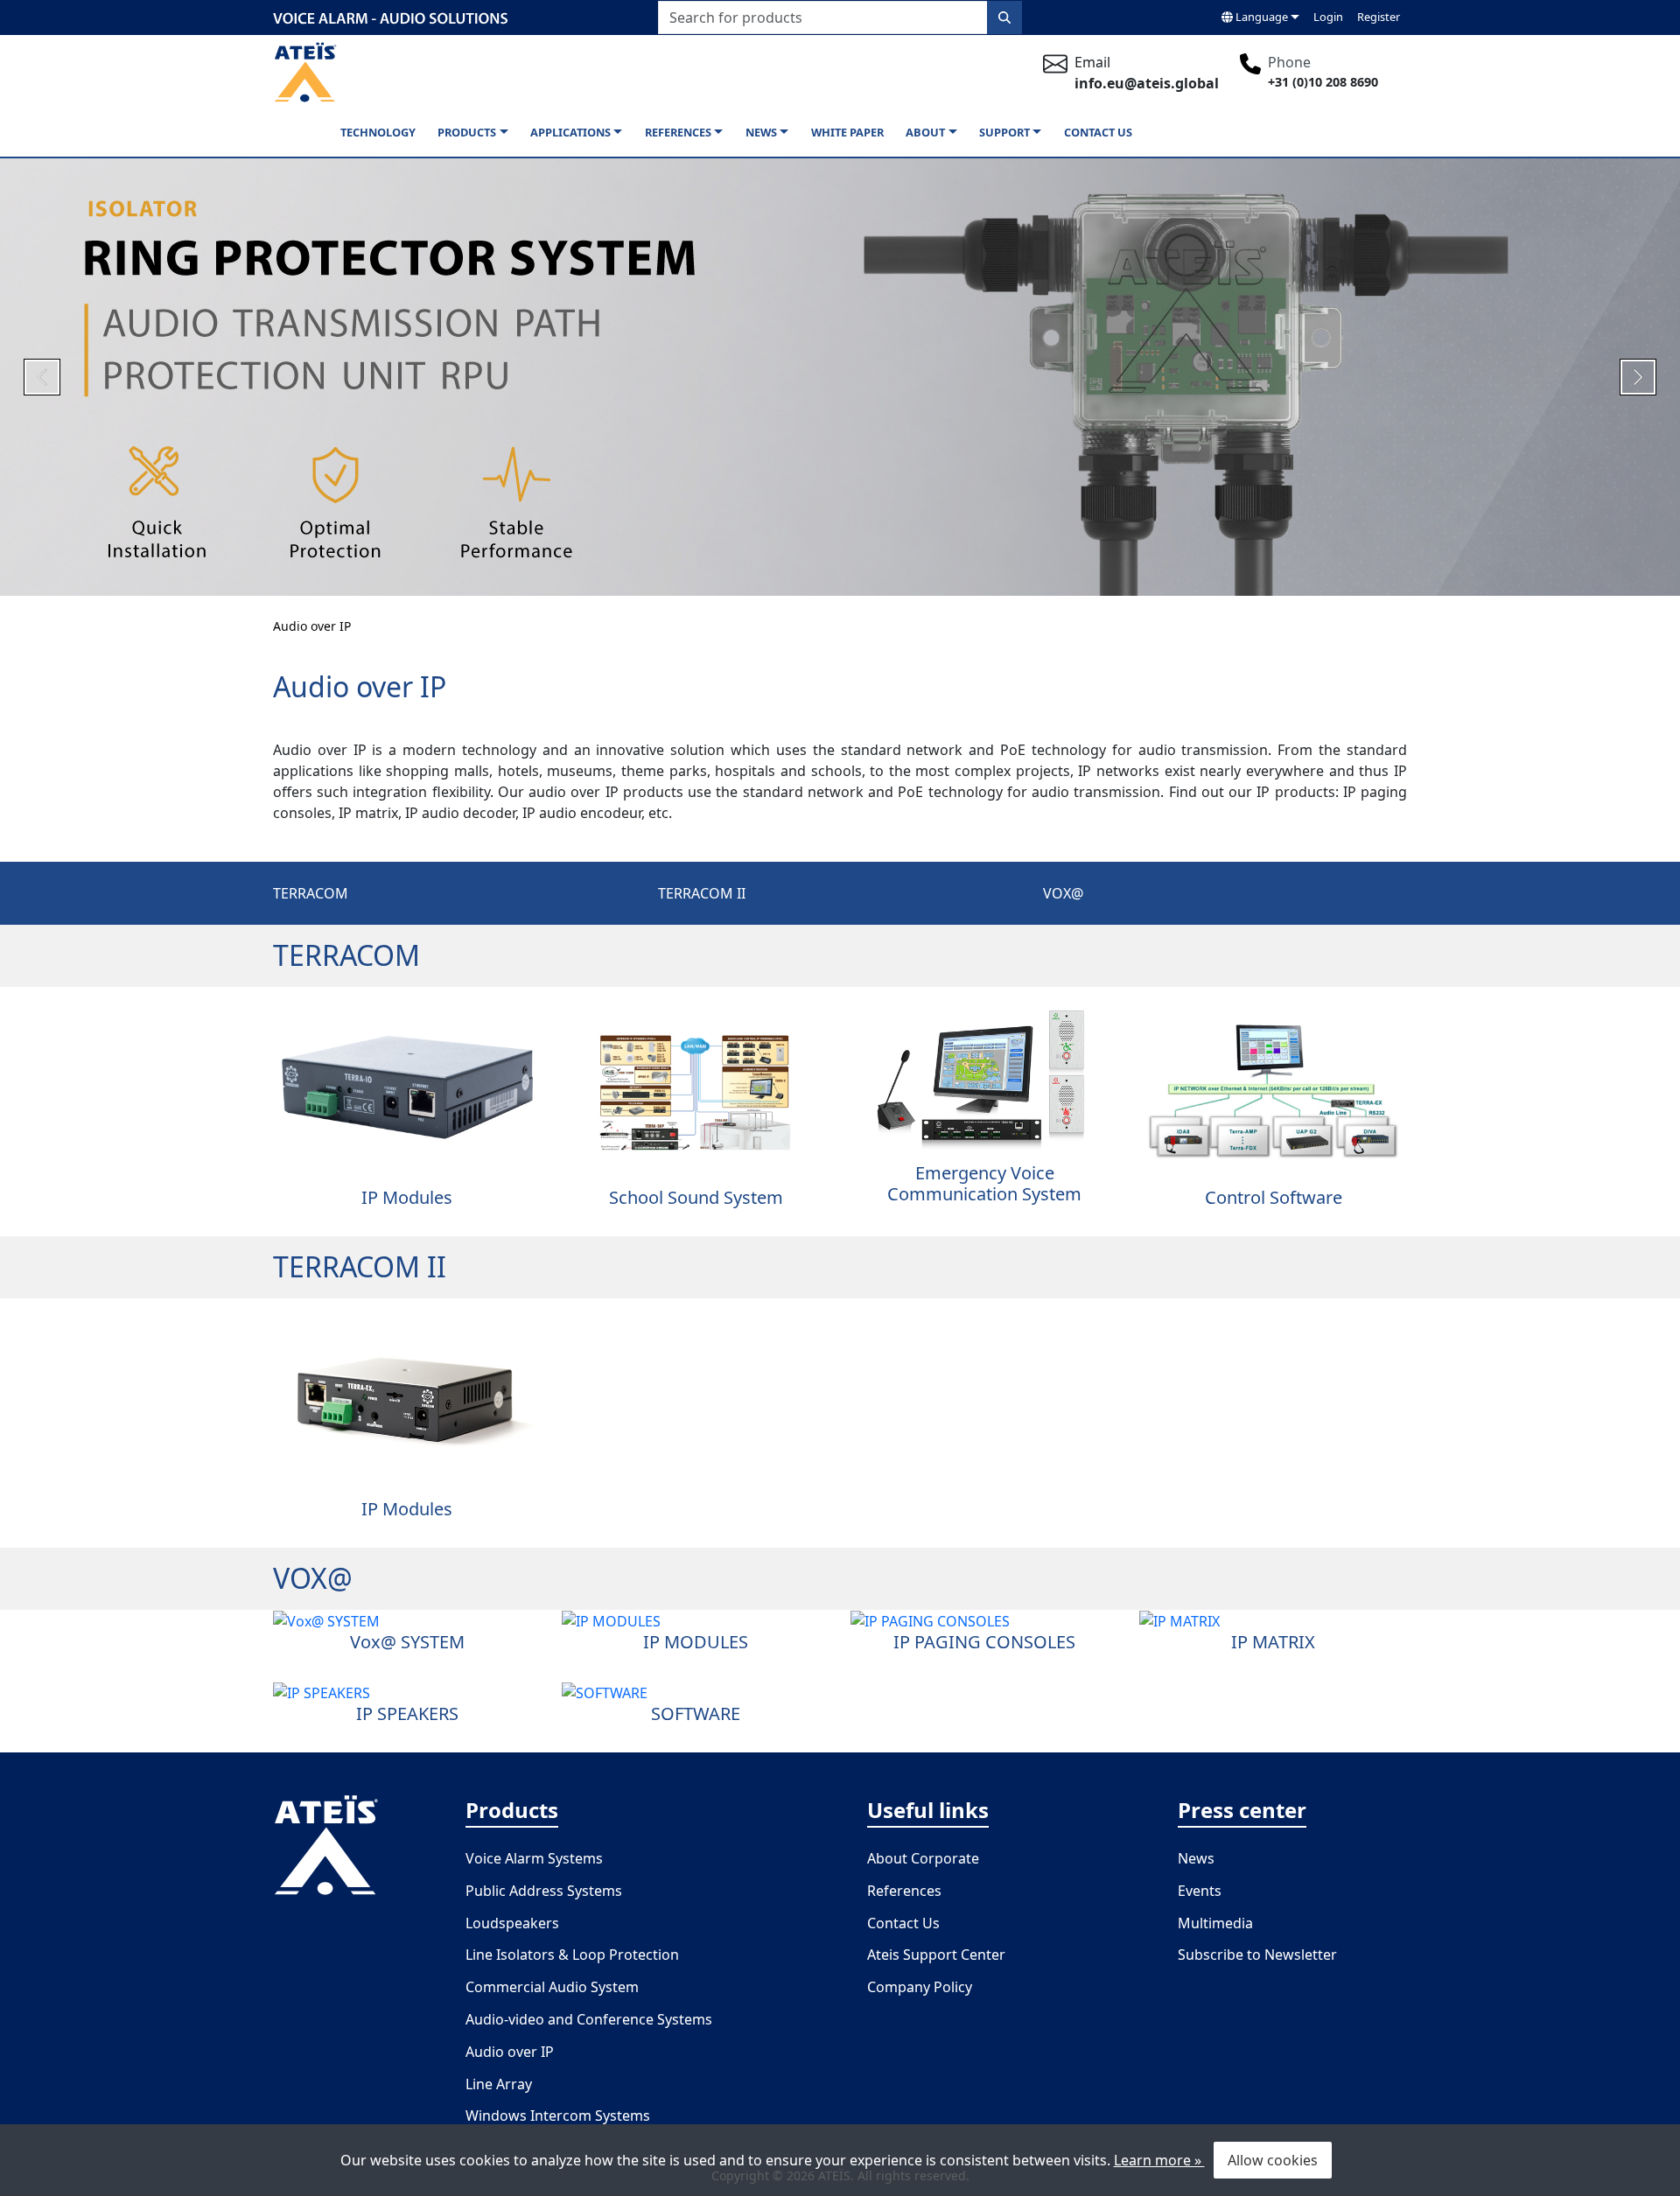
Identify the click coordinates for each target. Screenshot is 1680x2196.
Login (1328, 17)
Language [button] (1260, 17)
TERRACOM (311, 893)
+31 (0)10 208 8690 (1323, 82)
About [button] (925, 132)
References (904, 1891)
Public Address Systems (544, 1891)
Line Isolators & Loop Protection (572, 1955)
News (1196, 1858)
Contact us (1098, 132)
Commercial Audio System (552, 1987)
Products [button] (467, 132)
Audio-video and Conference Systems (589, 2019)
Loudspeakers (512, 1923)
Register (1379, 17)
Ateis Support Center (936, 1955)
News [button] (761, 132)
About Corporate (923, 1858)
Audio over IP (312, 626)
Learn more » (1159, 2160)
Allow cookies (1273, 2160)
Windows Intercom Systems (558, 2116)
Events (1200, 1891)
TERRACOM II (702, 893)
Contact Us (903, 1923)
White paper (847, 132)
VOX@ (1063, 893)
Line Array (499, 2084)
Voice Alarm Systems (534, 1858)
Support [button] (1004, 132)
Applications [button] (570, 132)
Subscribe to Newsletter (1257, 1955)
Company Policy (920, 1987)
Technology (378, 132)
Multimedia (1215, 1923)
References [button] (678, 132)
